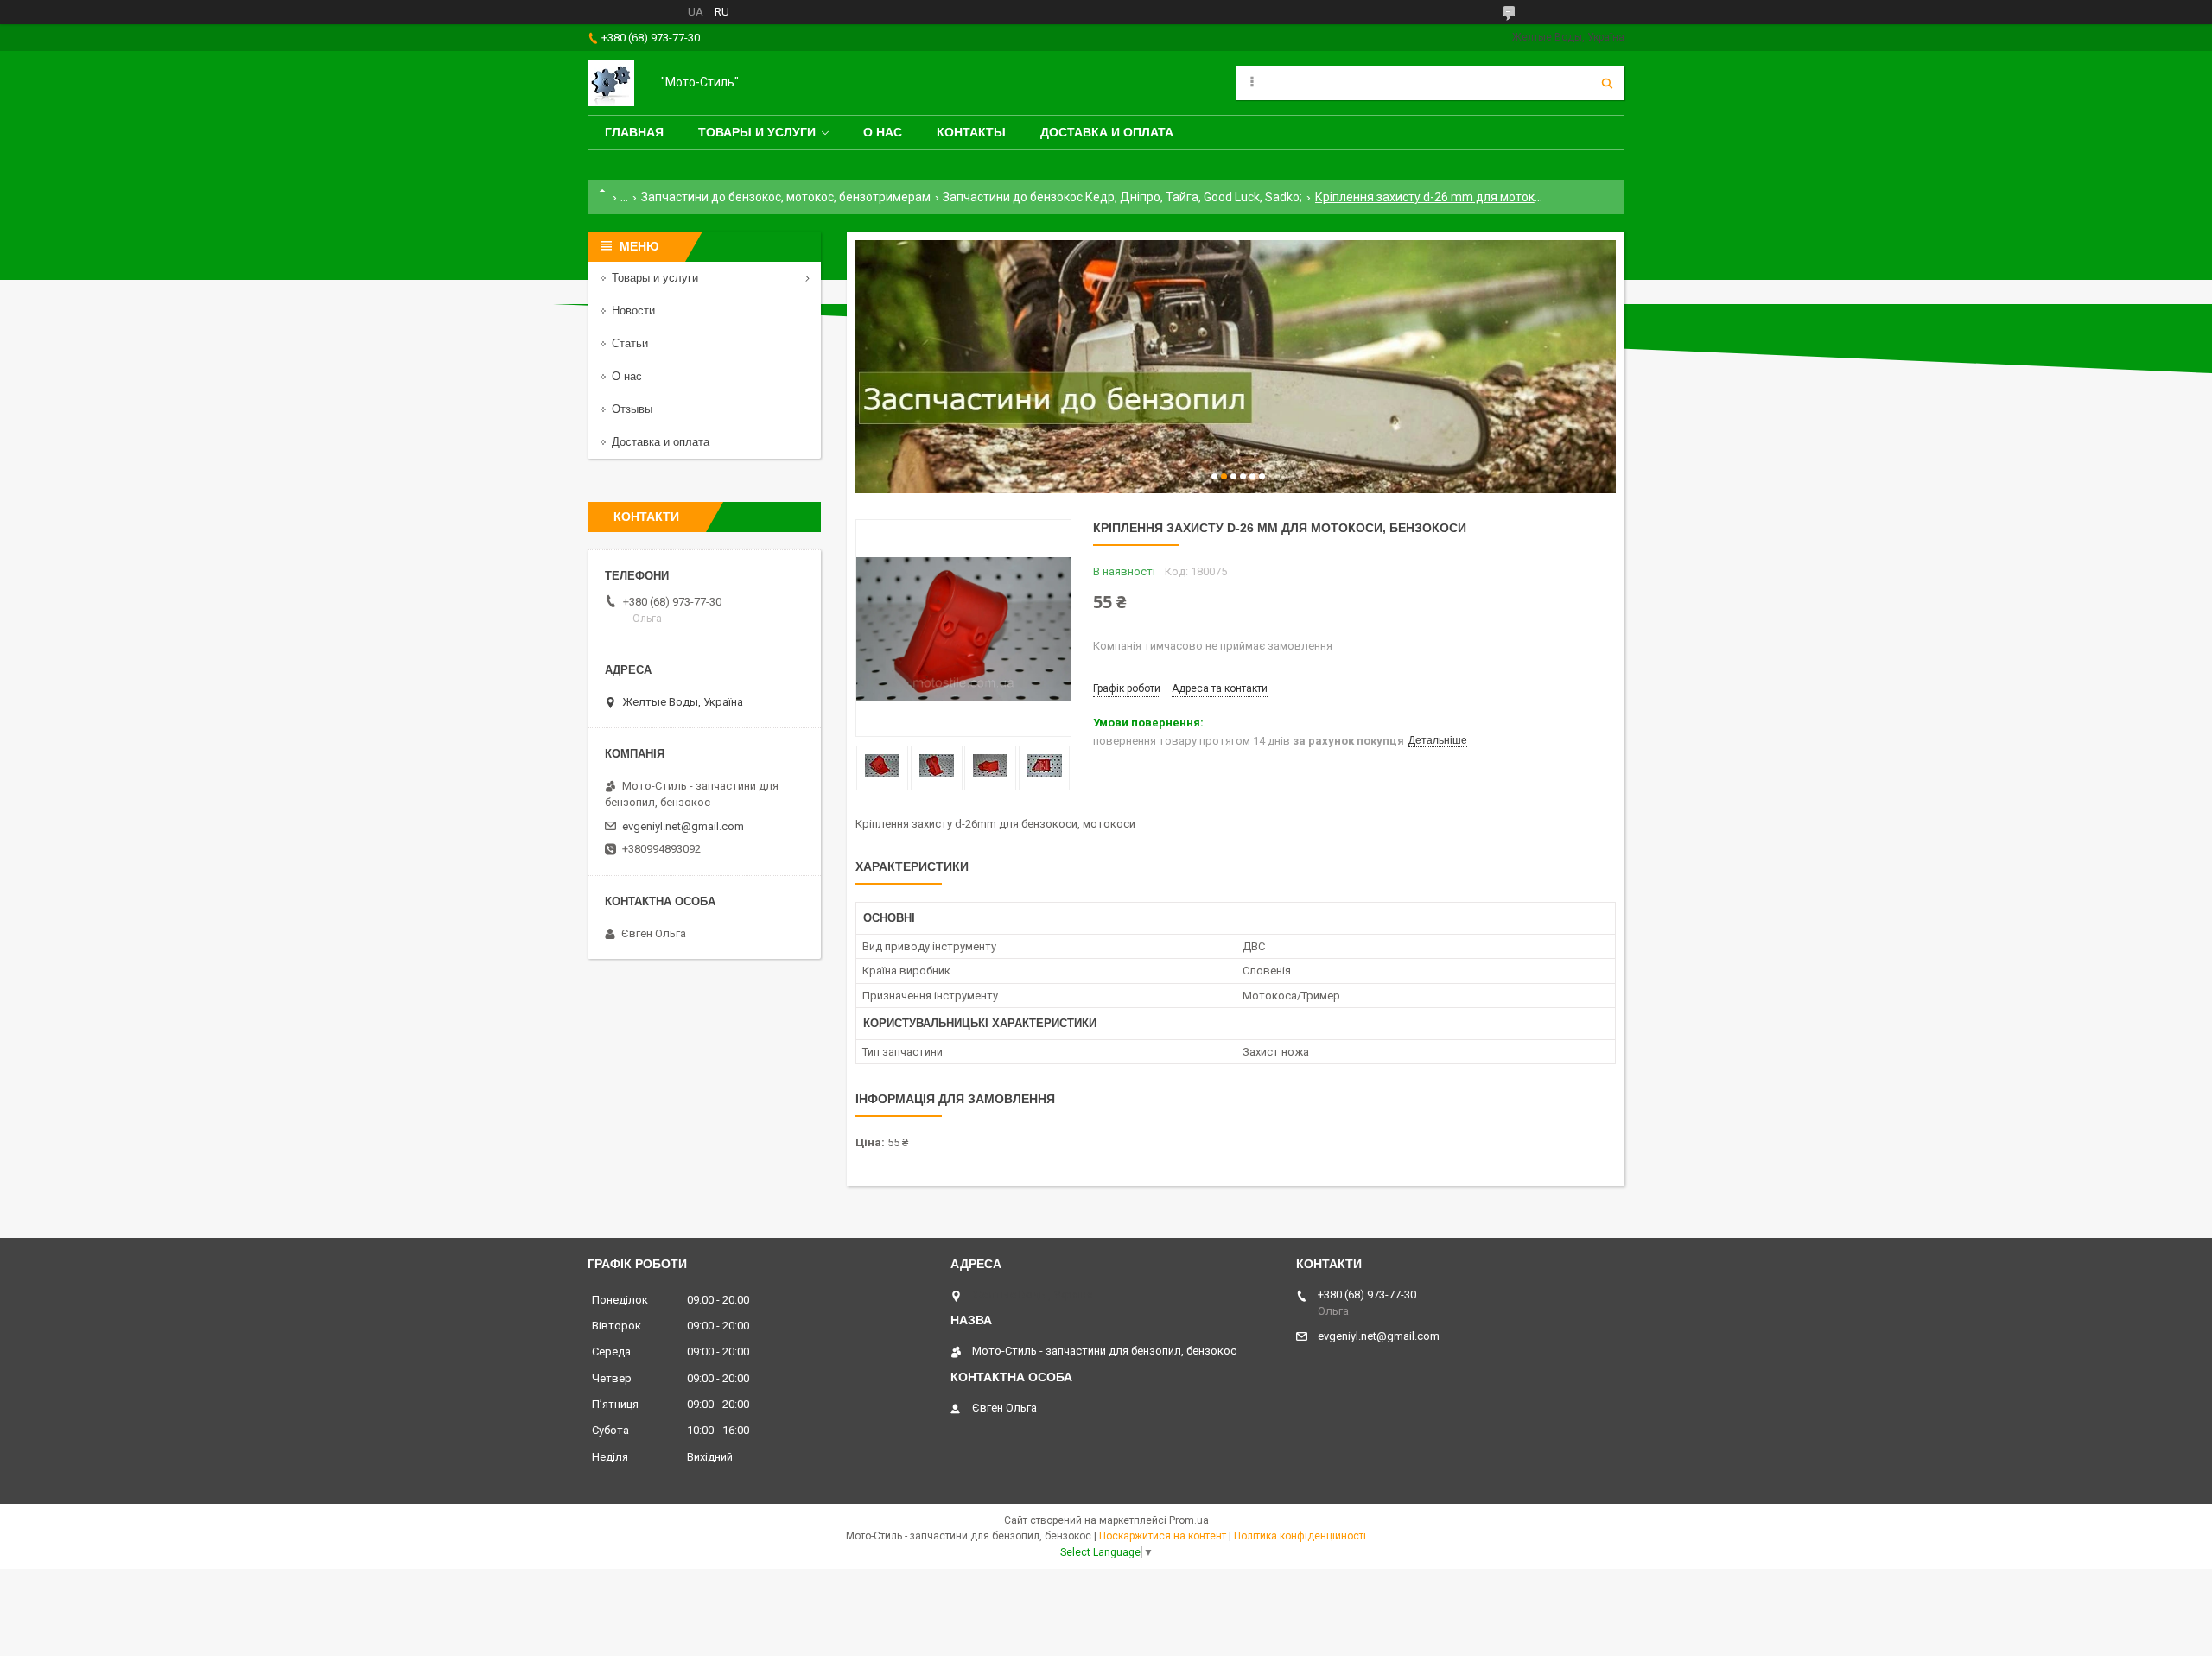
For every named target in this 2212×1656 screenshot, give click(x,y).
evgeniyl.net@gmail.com (683, 826)
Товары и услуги (757, 132)
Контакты (971, 132)
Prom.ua (1189, 1520)
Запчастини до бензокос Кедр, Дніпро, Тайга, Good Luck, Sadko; (1122, 197)
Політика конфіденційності (1300, 1536)
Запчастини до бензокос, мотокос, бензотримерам (786, 197)
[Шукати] (1607, 83)
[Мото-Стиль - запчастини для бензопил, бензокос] (611, 83)
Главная (634, 132)
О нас (883, 132)
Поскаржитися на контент (1163, 1536)
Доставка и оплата (1107, 132)
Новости (633, 311)
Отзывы (632, 409)
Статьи (630, 343)
